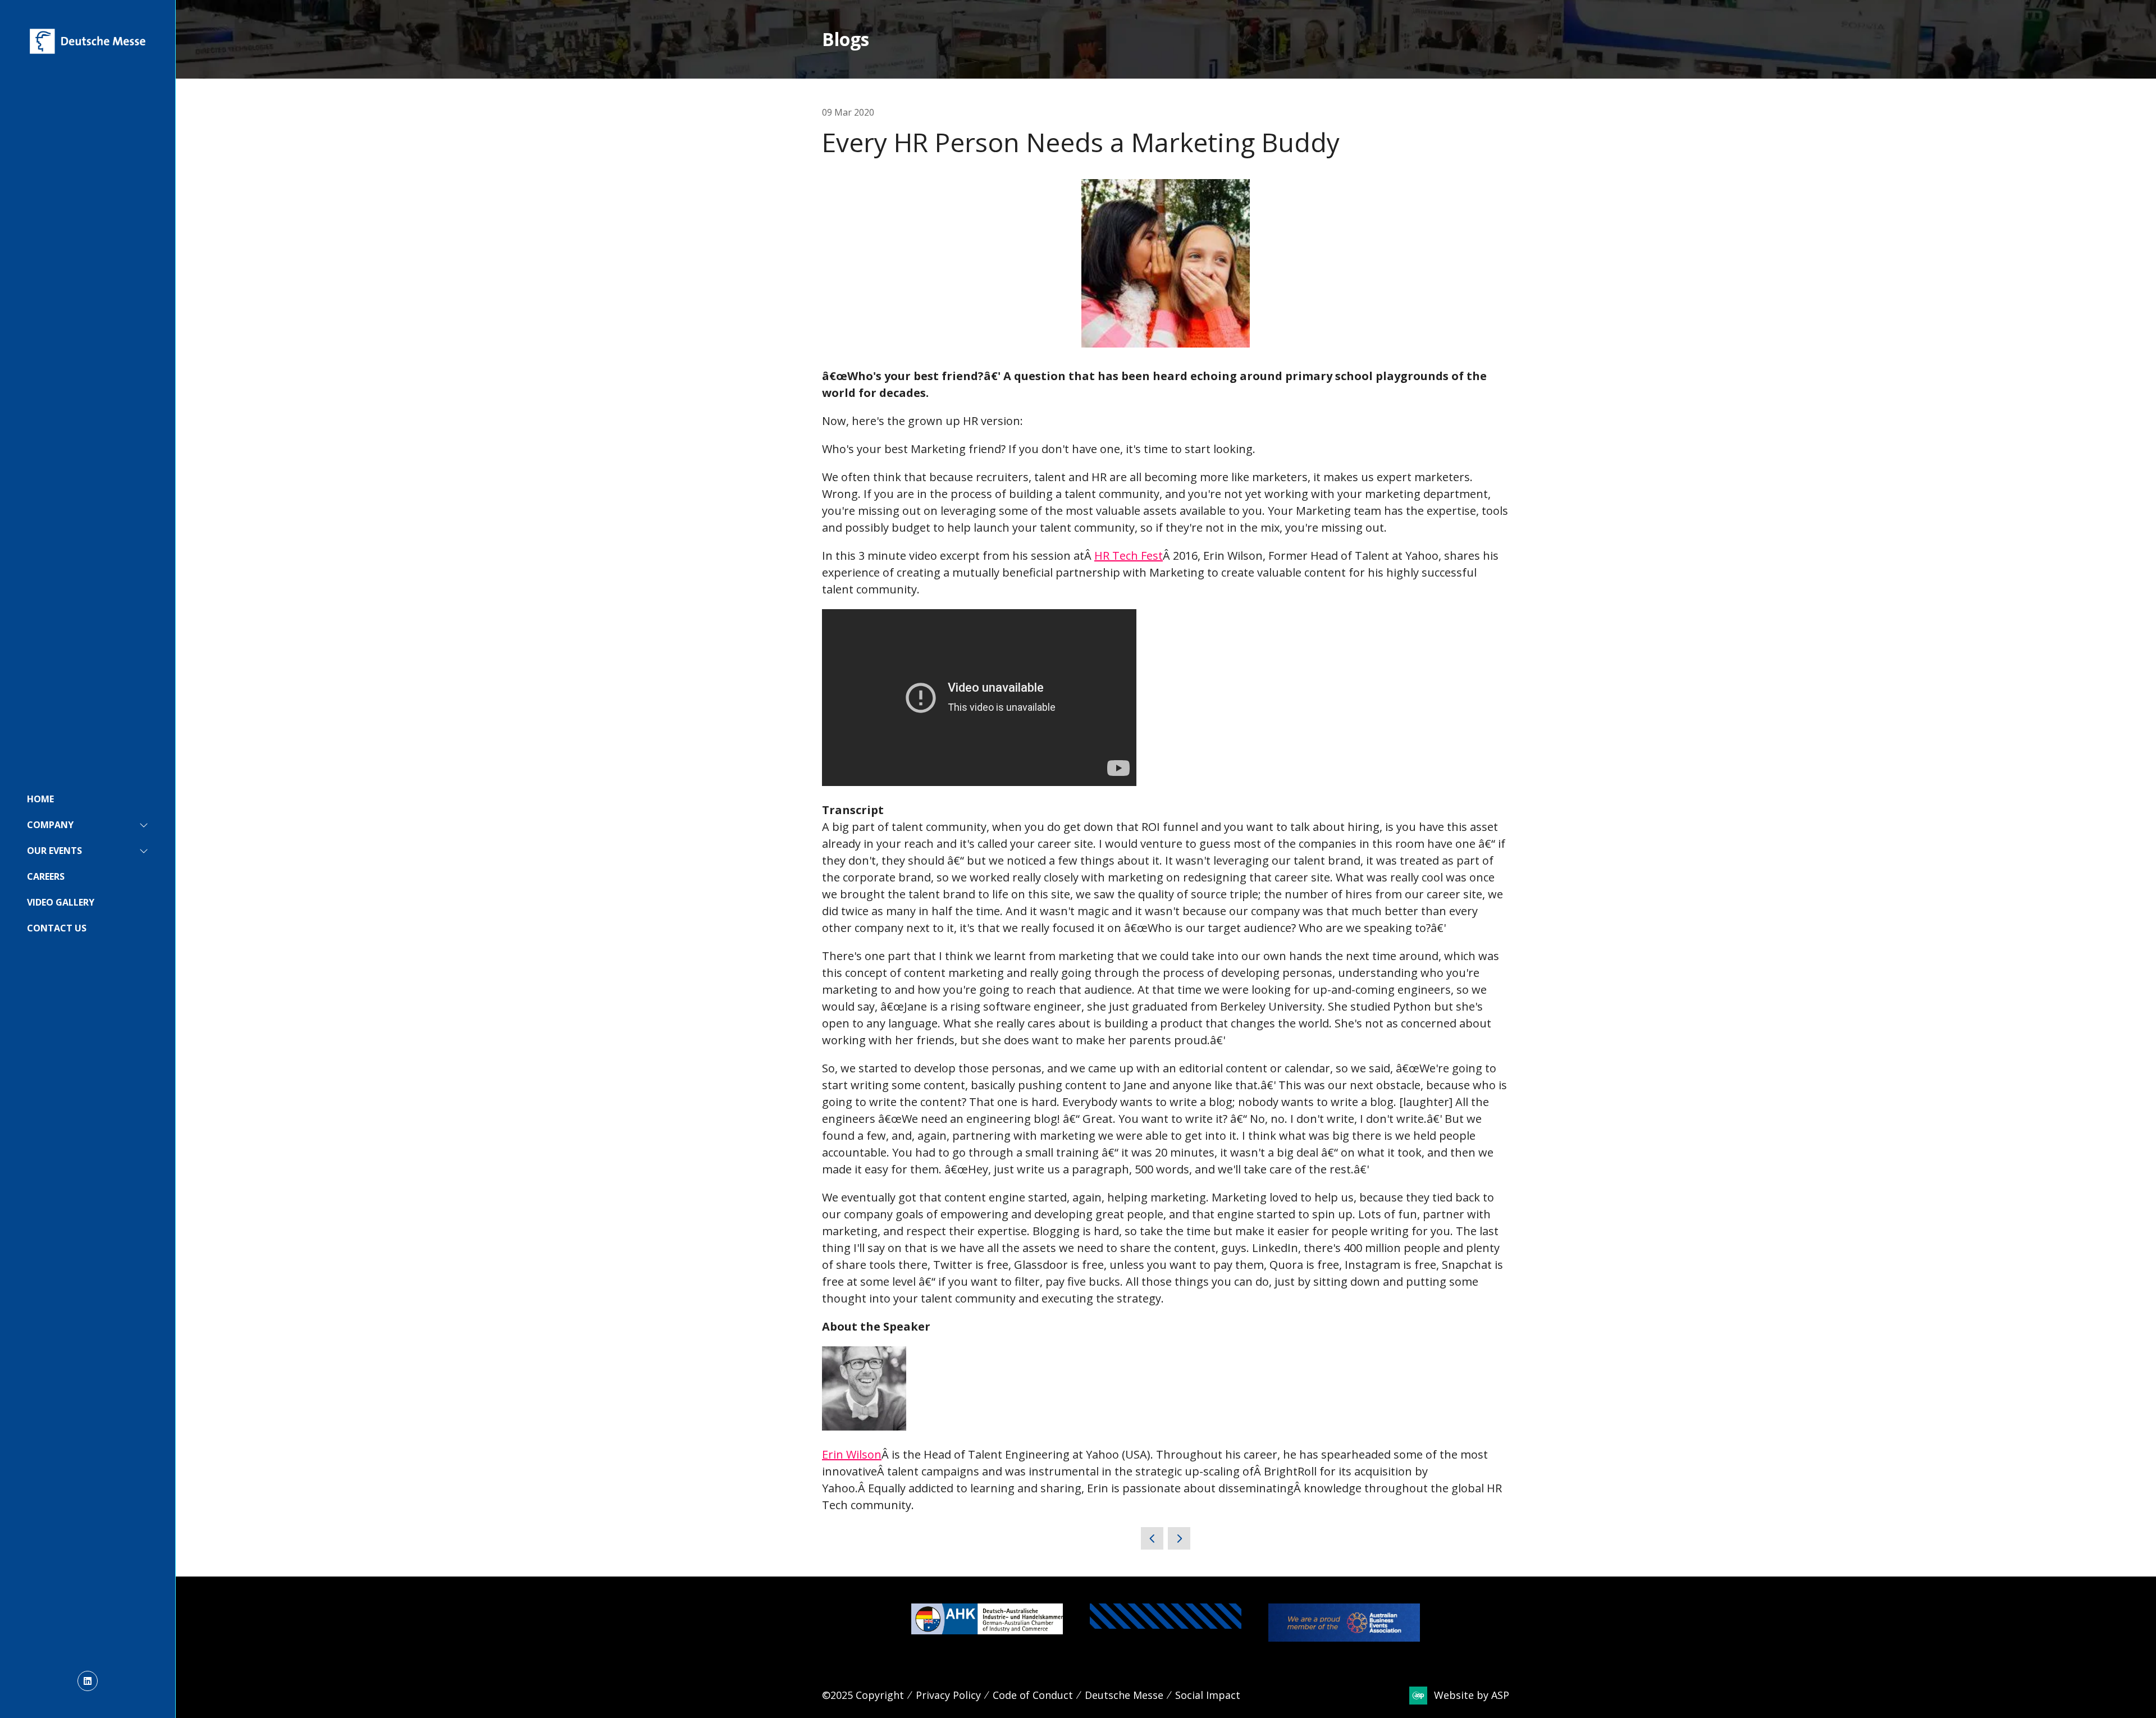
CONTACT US (57, 928)
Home (40, 799)
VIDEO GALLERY (61, 902)
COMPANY (50, 825)
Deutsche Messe (1124, 1695)
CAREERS (46, 876)
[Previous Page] (1152, 1538)
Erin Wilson (852, 1454)
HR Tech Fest (1129, 556)
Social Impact (1208, 1695)
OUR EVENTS (54, 851)
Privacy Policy (948, 1695)
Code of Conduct (1033, 1695)
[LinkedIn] (88, 1681)
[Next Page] (1179, 1538)
